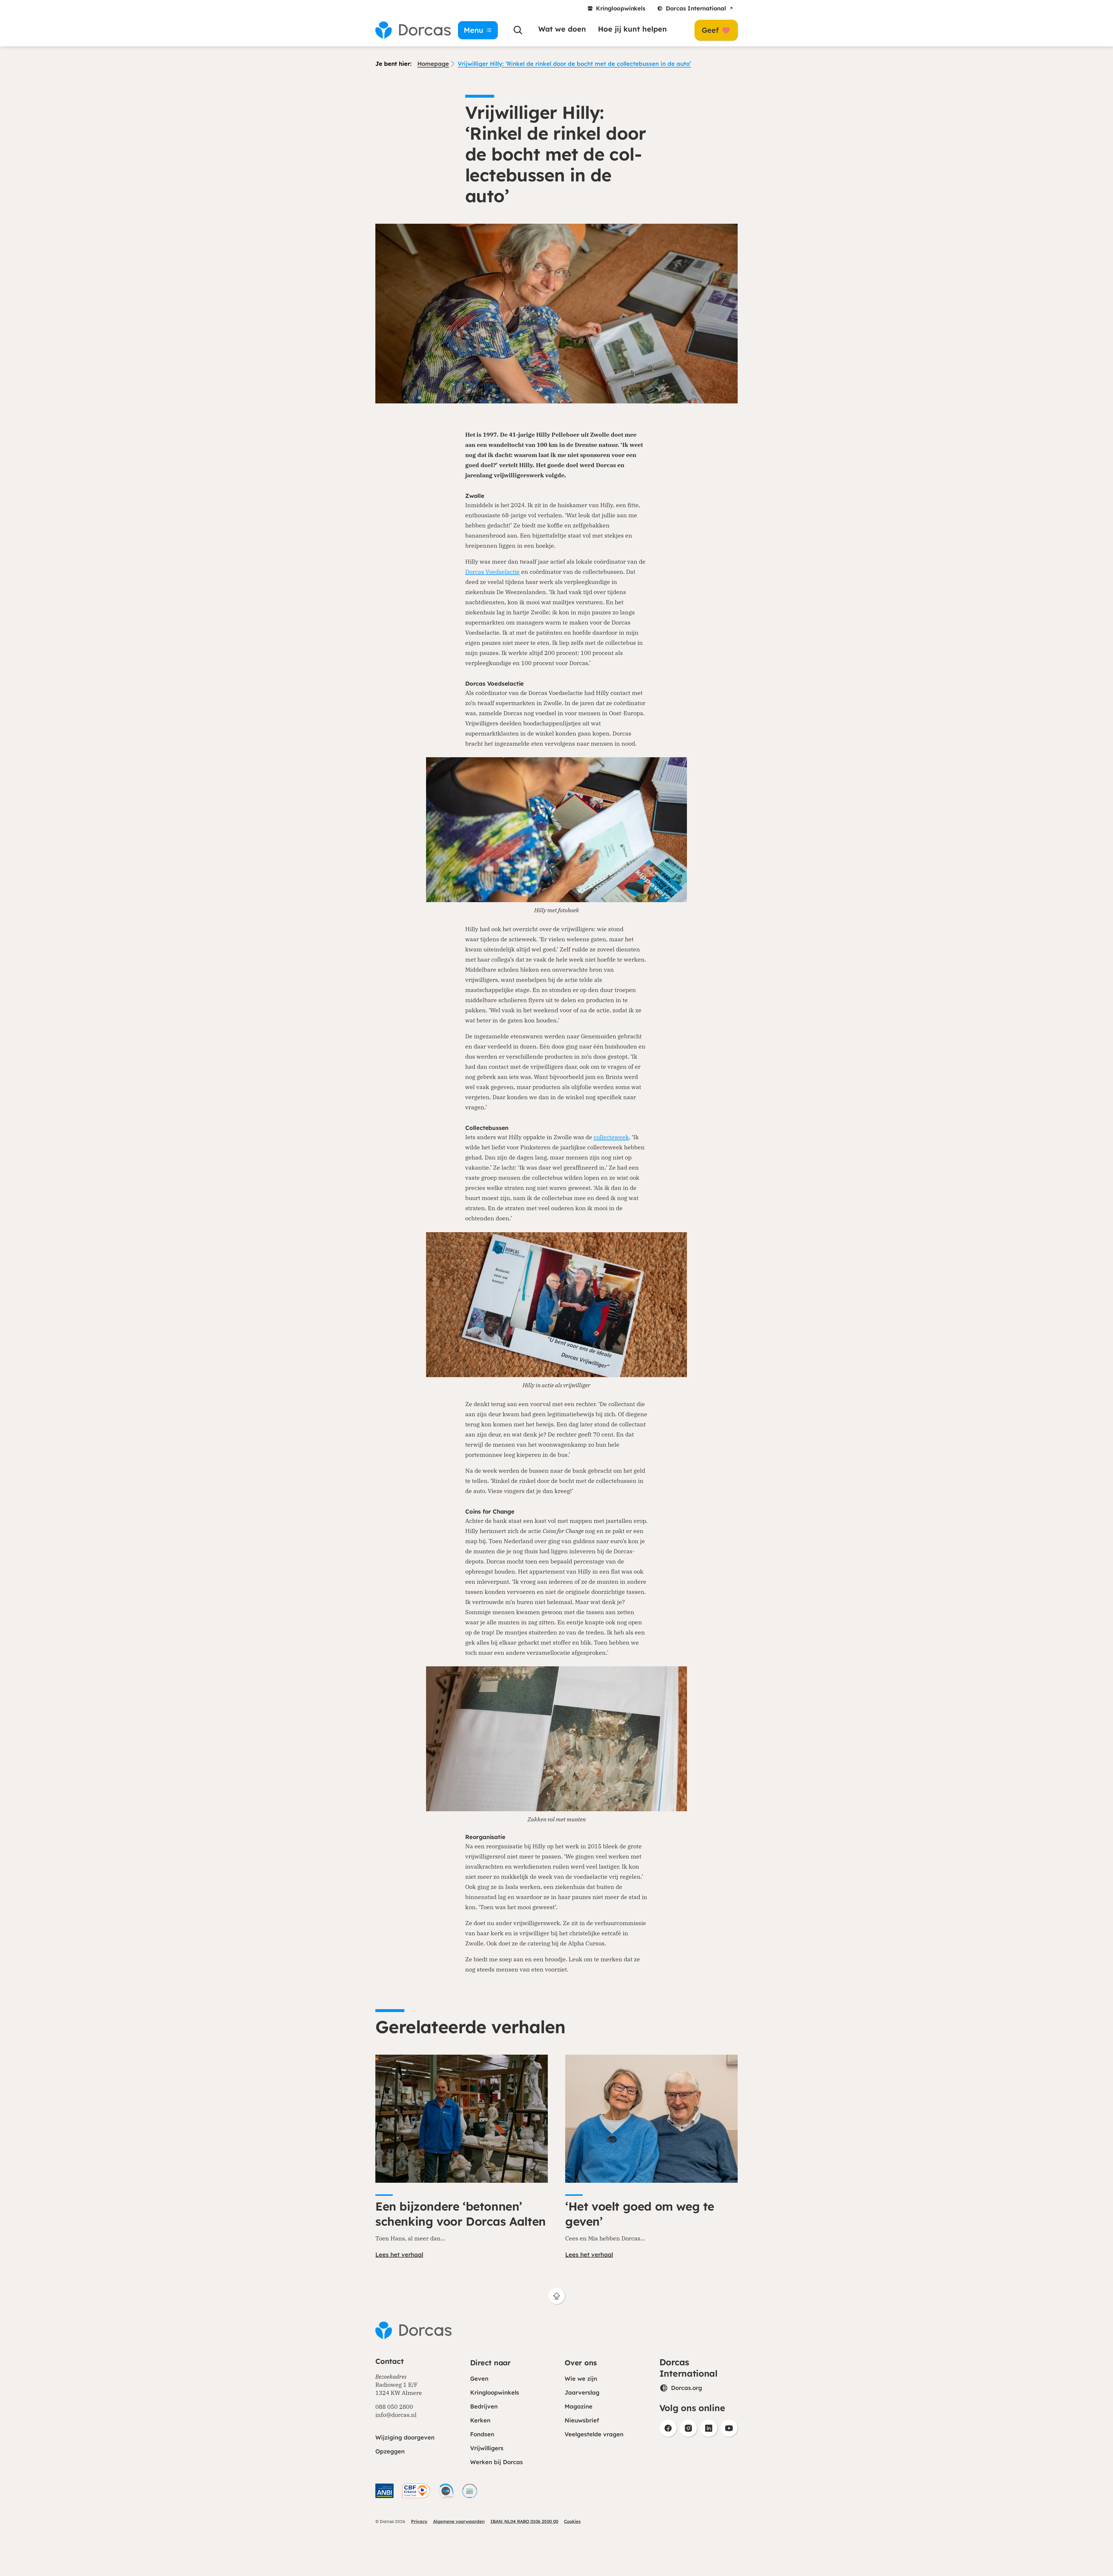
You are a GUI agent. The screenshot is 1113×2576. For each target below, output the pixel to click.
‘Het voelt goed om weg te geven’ (640, 2214)
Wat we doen (562, 29)
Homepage (433, 64)
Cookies (572, 2521)
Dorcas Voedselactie (492, 572)
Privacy (419, 2521)
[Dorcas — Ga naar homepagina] (409, 30)
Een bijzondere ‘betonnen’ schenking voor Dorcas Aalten (461, 2214)
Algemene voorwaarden (459, 2521)
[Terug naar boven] (557, 2296)
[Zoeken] (518, 30)
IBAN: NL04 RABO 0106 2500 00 (524, 2521)
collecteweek (611, 1137)
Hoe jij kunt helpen (632, 29)
